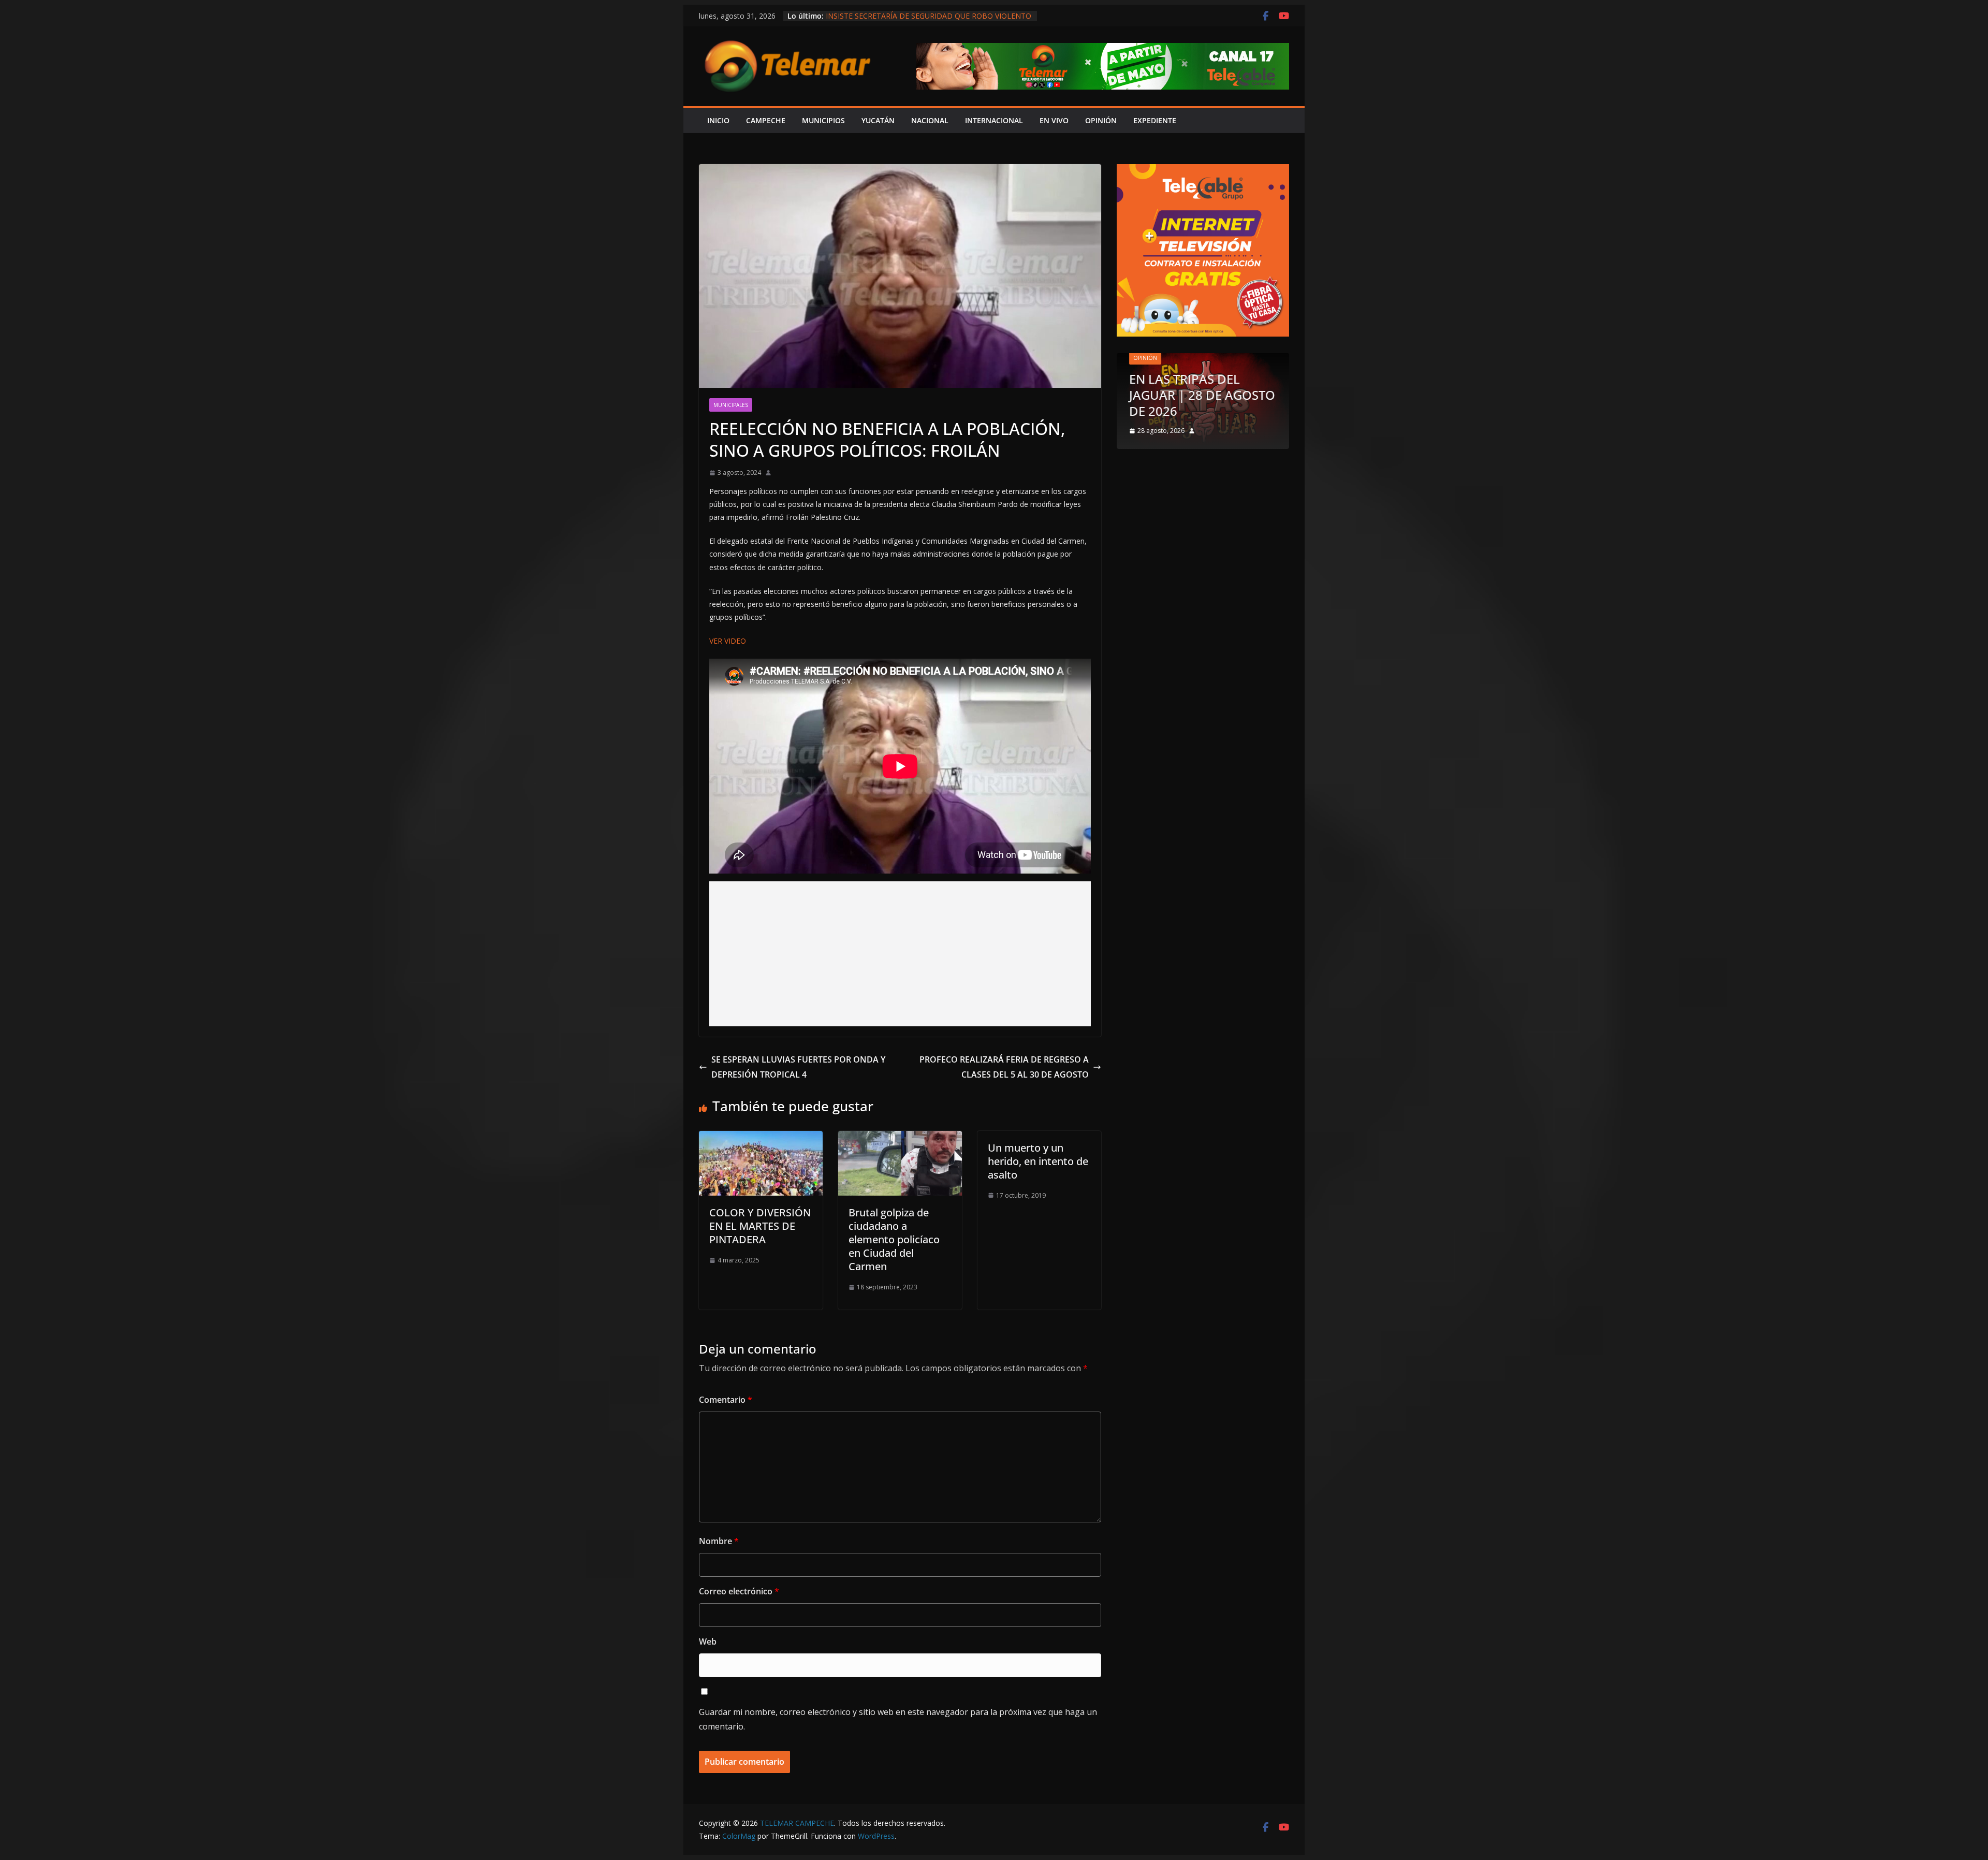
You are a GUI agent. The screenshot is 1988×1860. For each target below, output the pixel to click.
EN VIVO (1054, 120)
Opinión (1145, 358)
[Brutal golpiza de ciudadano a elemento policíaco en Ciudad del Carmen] (900, 1138)
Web (708, 1641)
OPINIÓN (1101, 120)
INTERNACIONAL (994, 120)
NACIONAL (930, 120)
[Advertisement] (900, 954)
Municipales (731, 405)
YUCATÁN (878, 120)
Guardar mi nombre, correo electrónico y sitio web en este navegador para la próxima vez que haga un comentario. (898, 1719)
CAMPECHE (766, 120)
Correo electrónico (739, 1591)
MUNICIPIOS (823, 120)
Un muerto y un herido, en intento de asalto (1038, 1161)
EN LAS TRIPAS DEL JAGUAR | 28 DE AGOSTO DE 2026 (1202, 395)
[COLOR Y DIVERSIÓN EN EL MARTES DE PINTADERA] (761, 1138)
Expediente (1155, 120)
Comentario (726, 1400)
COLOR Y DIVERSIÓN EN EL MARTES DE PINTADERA (760, 1226)
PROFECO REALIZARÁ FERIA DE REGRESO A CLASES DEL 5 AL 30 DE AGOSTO (1004, 1067)
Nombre (719, 1541)
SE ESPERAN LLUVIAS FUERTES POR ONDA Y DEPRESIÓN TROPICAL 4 (798, 1067)
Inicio (718, 120)
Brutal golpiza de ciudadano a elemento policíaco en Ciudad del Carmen (894, 1239)
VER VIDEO (728, 641)
